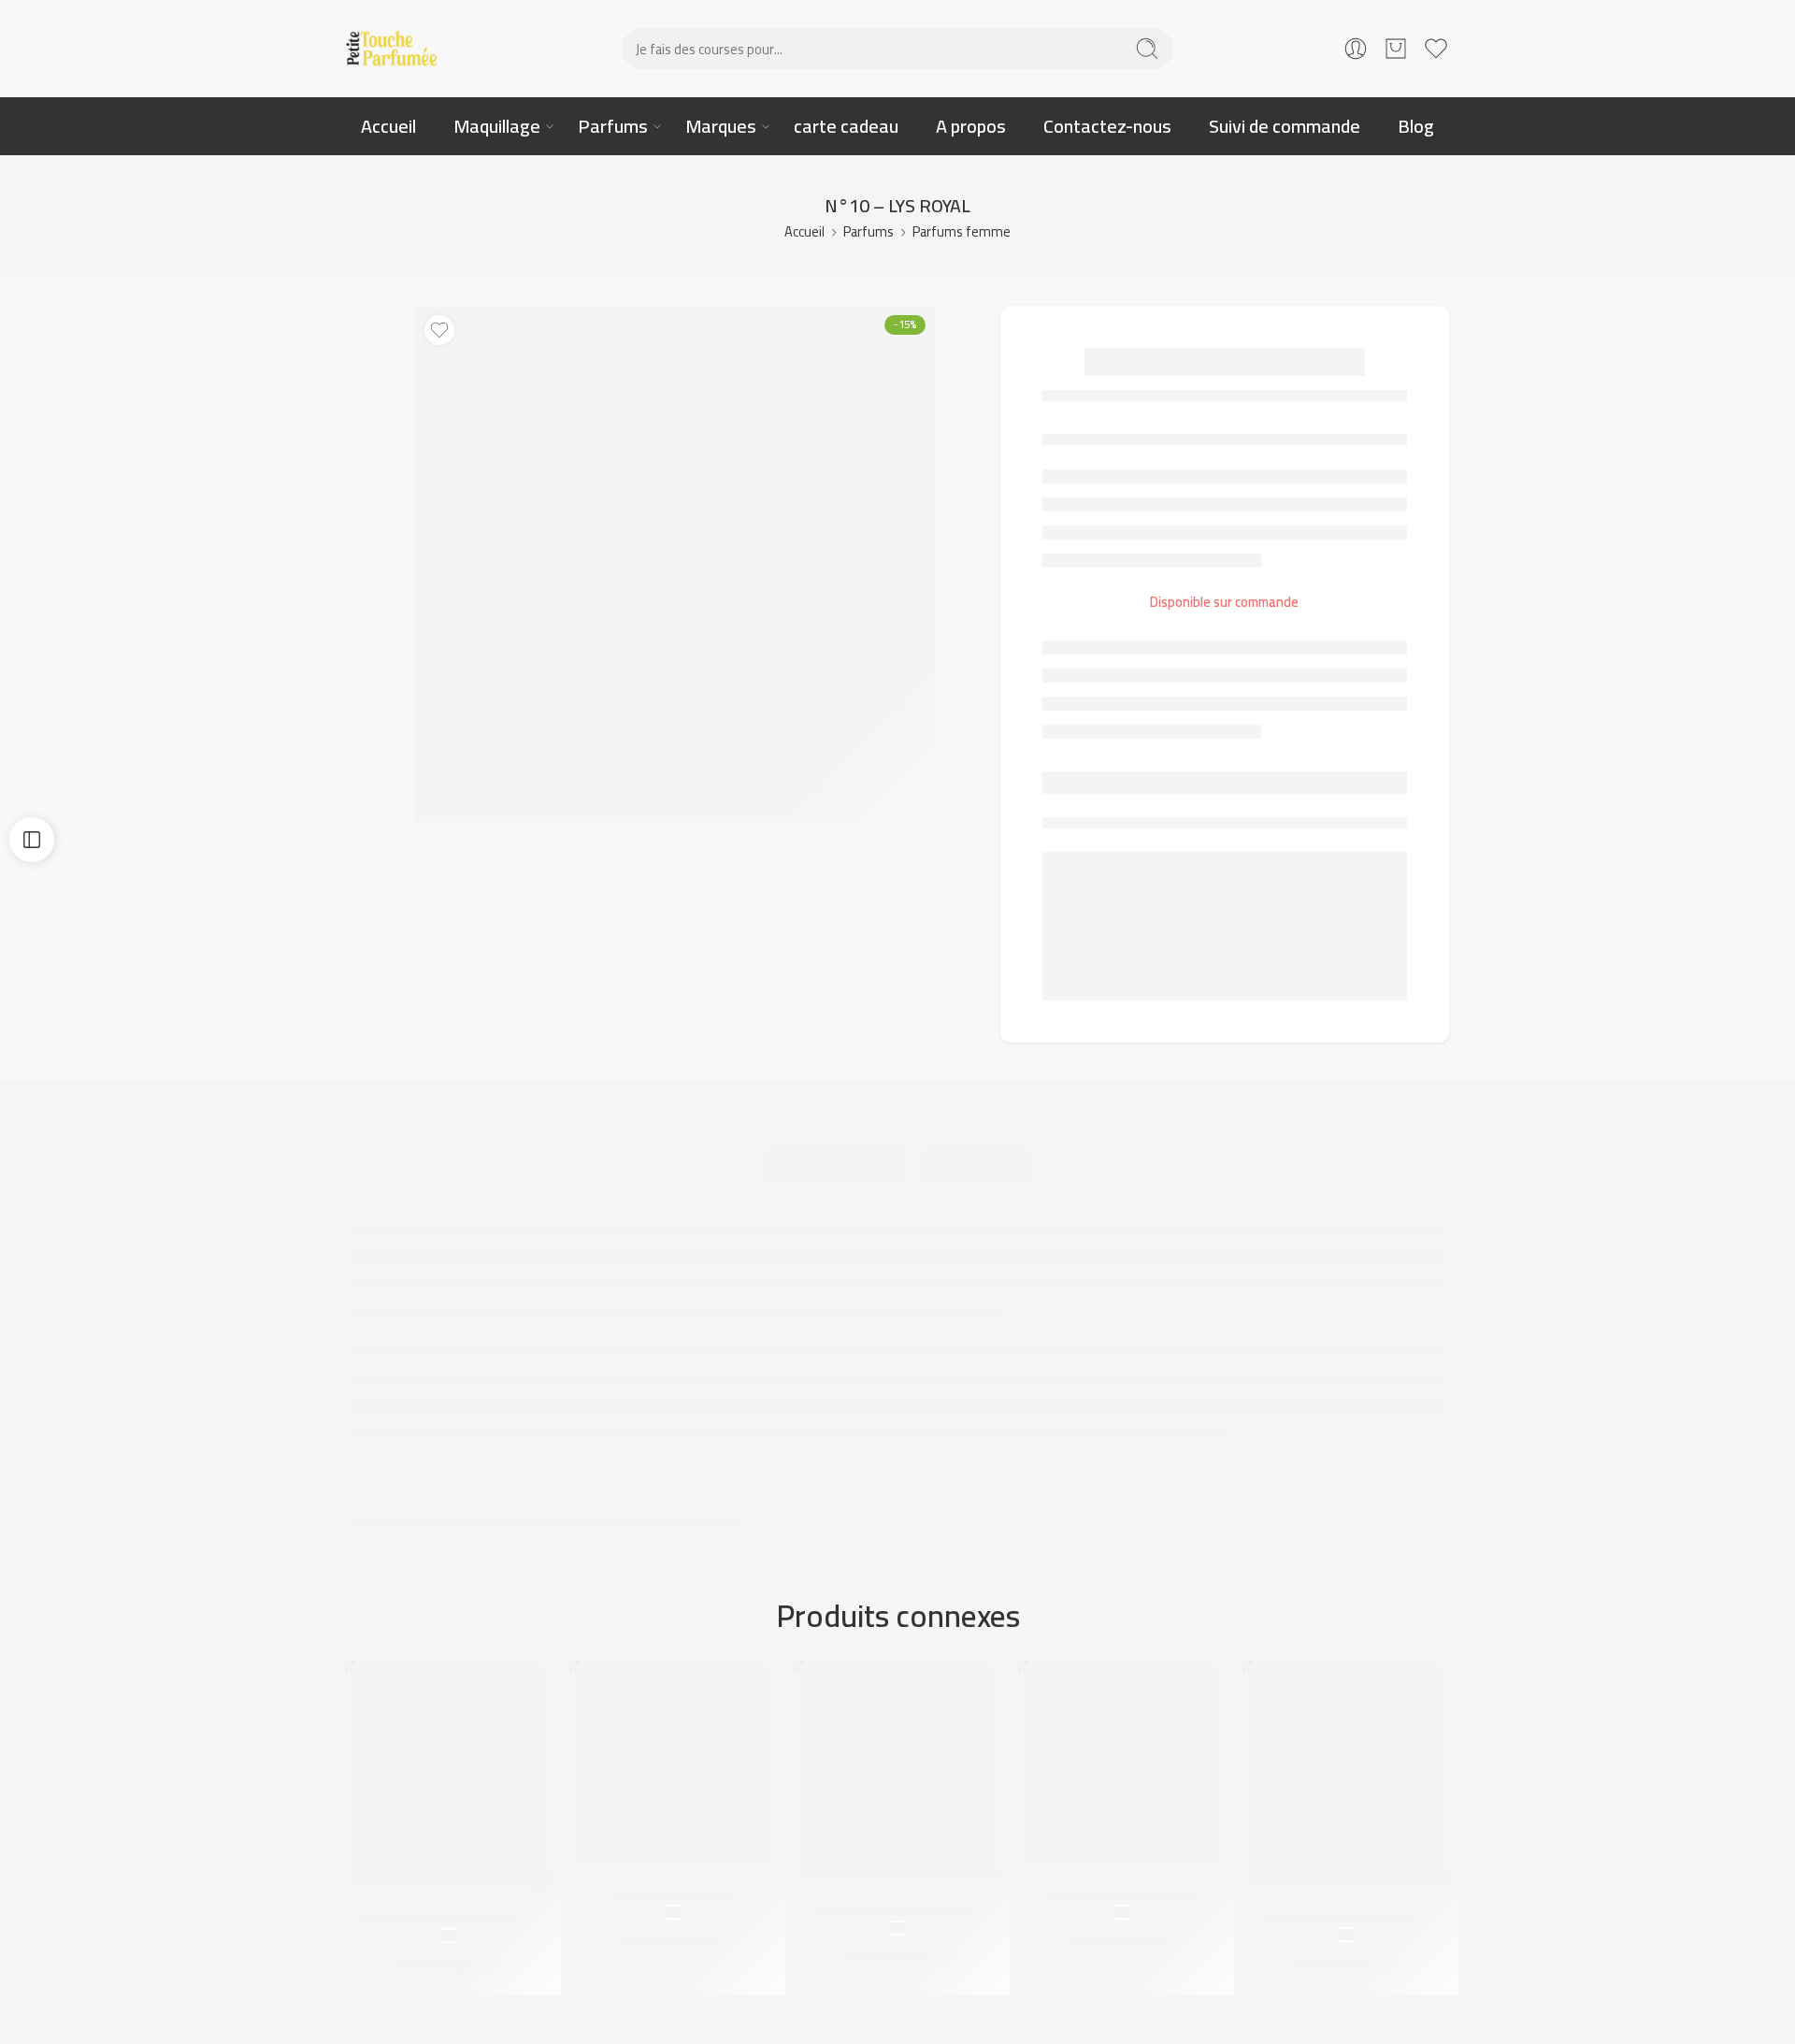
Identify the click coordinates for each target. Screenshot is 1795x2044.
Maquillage (497, 126)
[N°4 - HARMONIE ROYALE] (897, 1772)
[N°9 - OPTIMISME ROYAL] (1346, 1776)
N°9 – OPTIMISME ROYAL (1346, 1917)
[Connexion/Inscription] (1356, 49)
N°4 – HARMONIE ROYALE (897, 1910)
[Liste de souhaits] (439, 330)
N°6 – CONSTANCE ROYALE (449, 1918)
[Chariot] (1396, 49)
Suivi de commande (1285, 126)
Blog (1416, 126)
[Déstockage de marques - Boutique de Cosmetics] (393, 49)
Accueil (388, 126)
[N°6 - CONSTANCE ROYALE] (449, 1776)
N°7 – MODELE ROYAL (1122, 1894)
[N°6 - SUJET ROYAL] (673, 1764)
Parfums (613, 126)
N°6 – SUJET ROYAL (673, 1894)
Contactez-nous (1107, 126)
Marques (721, 126)
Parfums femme (962, 231)
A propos (971, 126)
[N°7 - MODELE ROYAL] (1122, 1764)
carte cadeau (846, 126)
